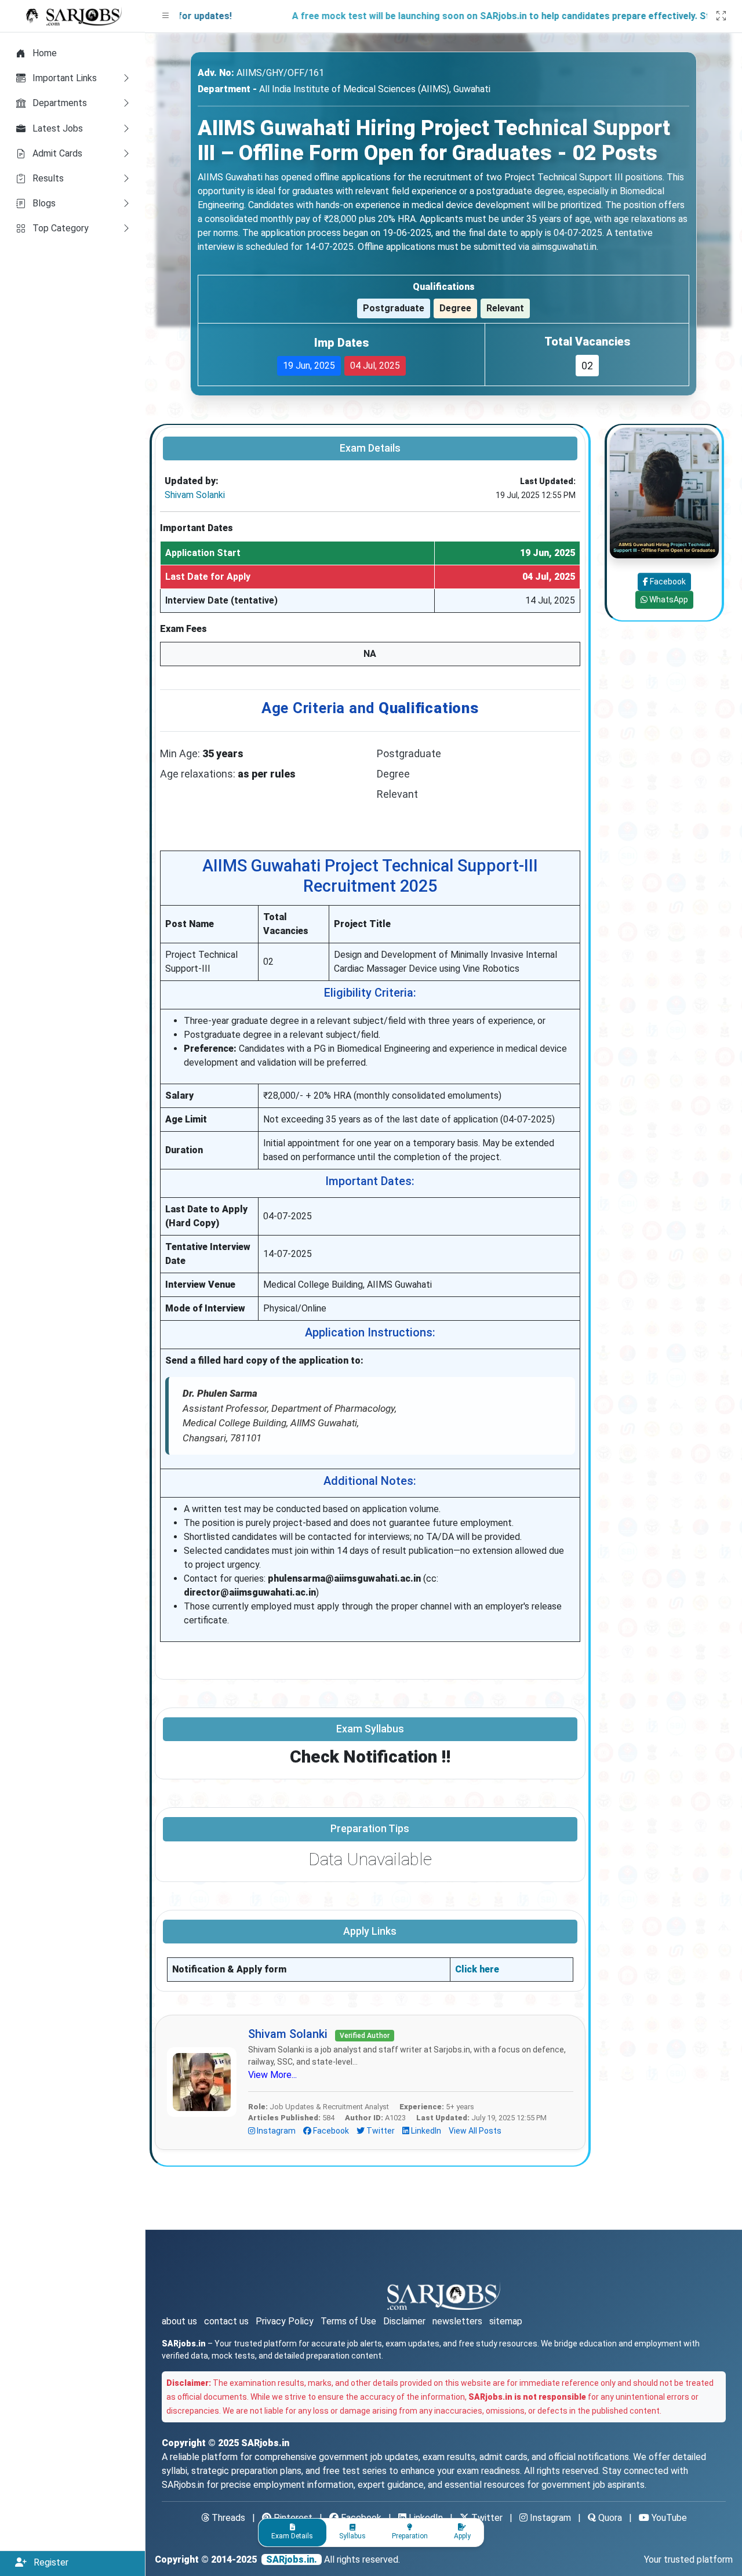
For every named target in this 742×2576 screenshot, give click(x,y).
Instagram (276, 2131)
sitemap (506, 2321)
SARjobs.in (265, 2443)
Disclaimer (404, 2321)
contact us (226, 2321)
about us (179, 2321)
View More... (272, 2075)
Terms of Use (348, 2321)
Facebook (331, 2131)
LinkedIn (426, 2131)
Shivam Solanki (195, 495)
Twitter (381, 2131)
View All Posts (475, 2131)
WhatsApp (667, 600)
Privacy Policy (285, 2321)
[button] (166, 16)
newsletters (457, 2321)
